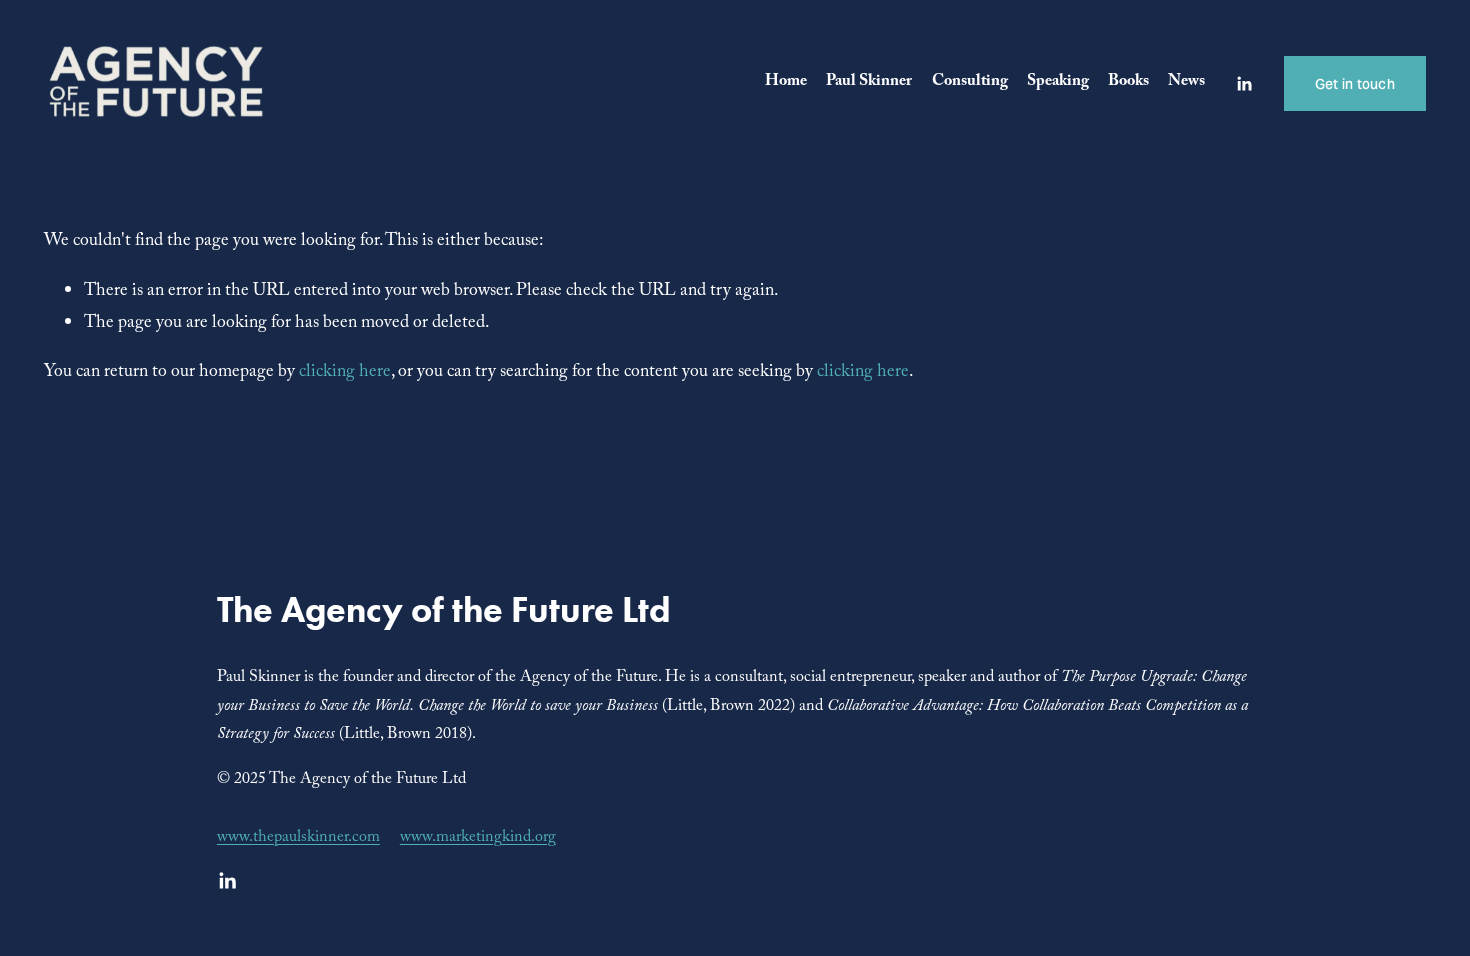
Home (786, 82)
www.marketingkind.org (478, 838)
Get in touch (1355, 84)
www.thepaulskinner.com (298, 838)
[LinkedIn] (1244, 84)
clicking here (345, 373)
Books (1128, 82)
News (1186, 82)
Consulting (970, 82)
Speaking (1058, 82)
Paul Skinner (869, 82)
